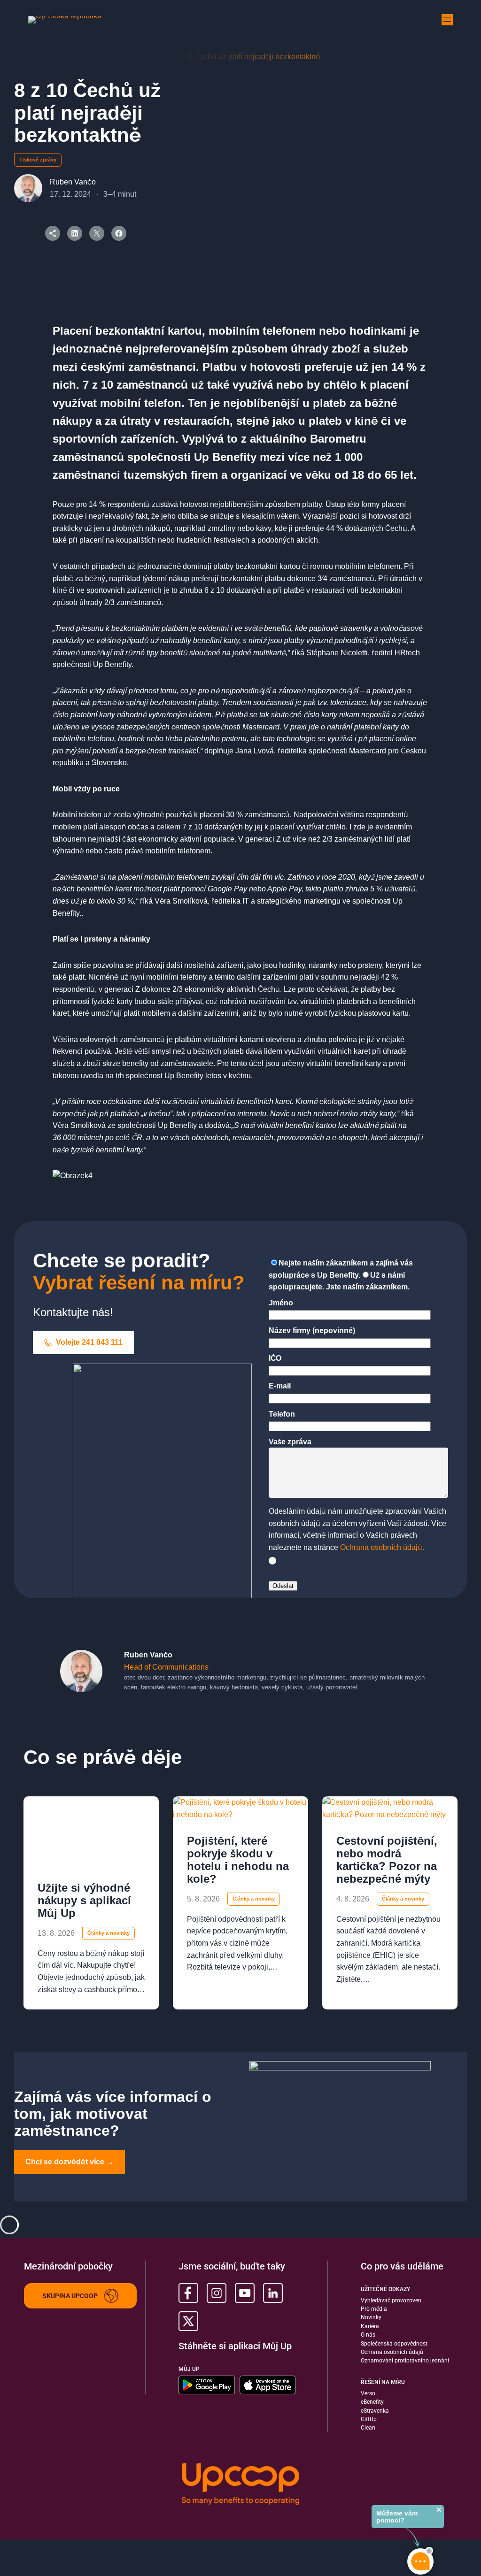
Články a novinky (109, 1933)
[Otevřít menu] (447, 20)
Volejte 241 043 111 (88, 1342)
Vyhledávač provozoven (391, 2300)
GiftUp (369, 2419)
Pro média (374, 2309)
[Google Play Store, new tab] (207, 2385)
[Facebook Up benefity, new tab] (188, 2293)
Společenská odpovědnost (394, 2344)
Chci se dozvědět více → (70, 2162)
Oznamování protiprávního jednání (405, 2361)
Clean (368, 2428)
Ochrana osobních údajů (392, 2352)
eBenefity (372, 2402)
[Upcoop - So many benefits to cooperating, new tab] (240, 2485)
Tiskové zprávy (38, 160)
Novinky (371, 2317)
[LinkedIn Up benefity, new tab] (273, 2293)
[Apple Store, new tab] (268, 2385)
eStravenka (375, 2411)
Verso (368, 2393)
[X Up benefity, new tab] (188, 2321)
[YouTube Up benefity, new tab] (245, 2293)
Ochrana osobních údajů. (382, 1547)
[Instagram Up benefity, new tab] (217, 2293)
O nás (368, 2335)
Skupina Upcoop (70, 2296)
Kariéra (370, 2326)
